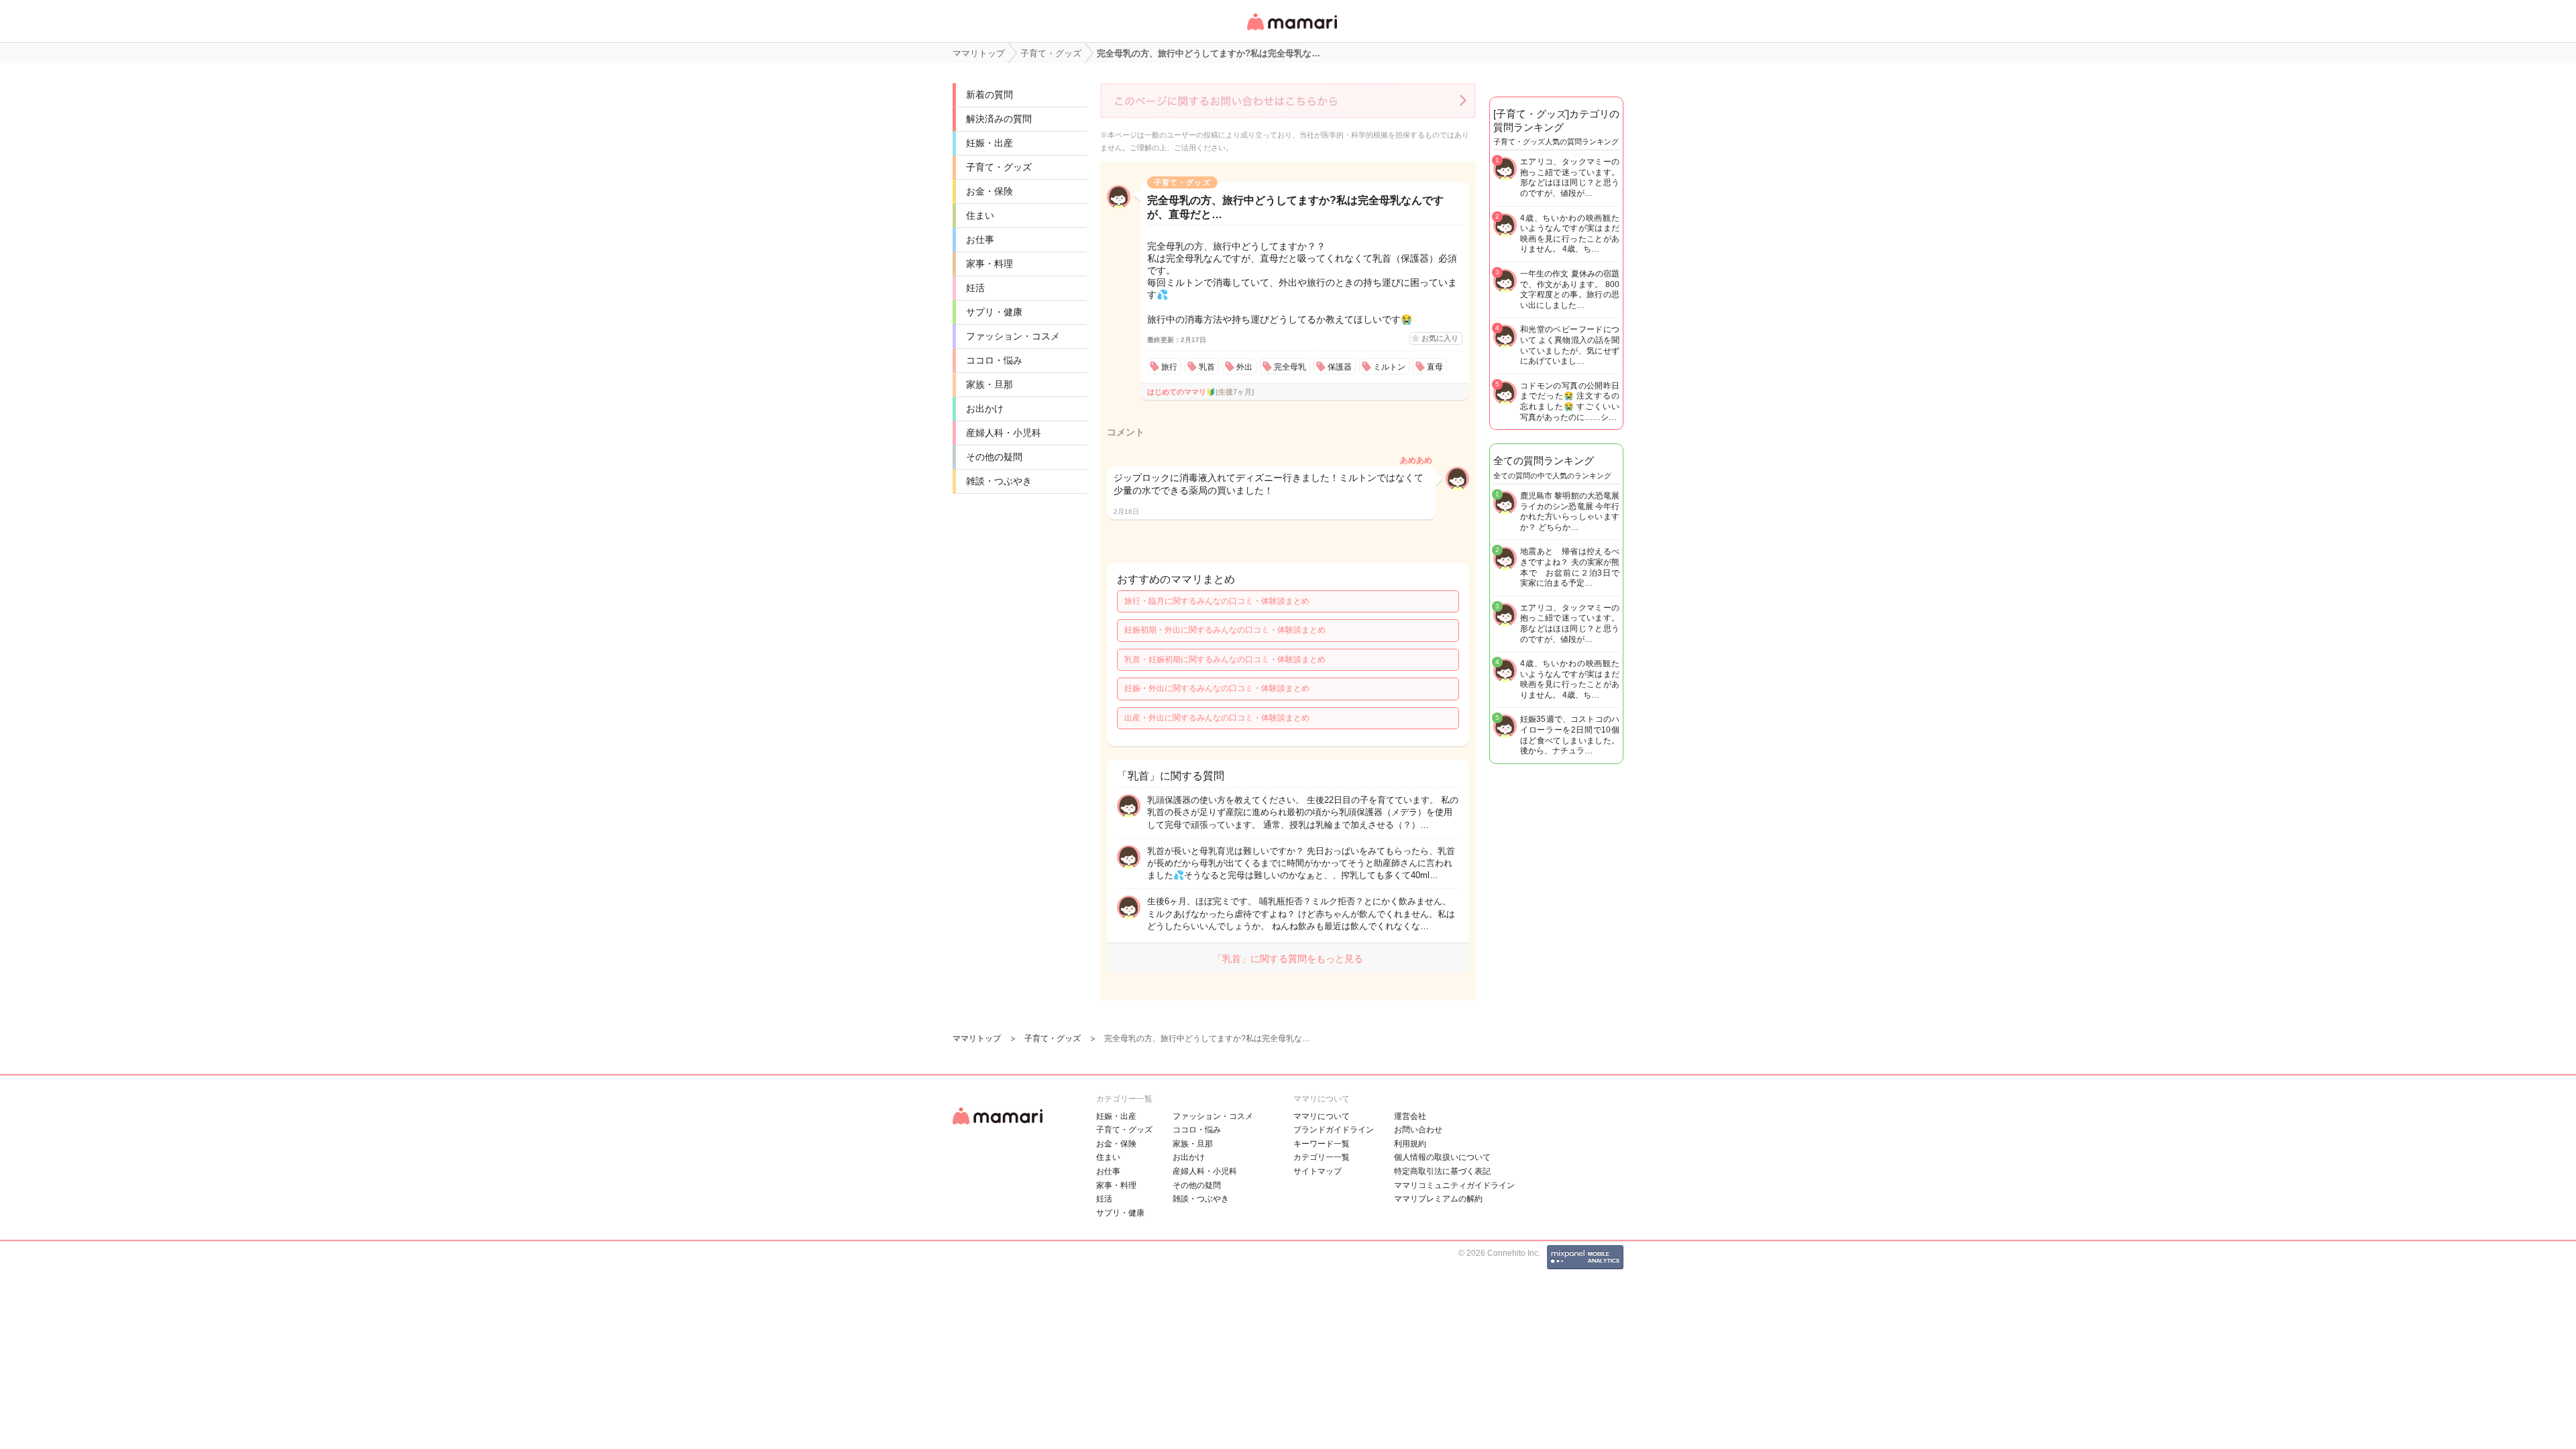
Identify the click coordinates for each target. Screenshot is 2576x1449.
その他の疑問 (994, 457)
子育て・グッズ (999, 167)
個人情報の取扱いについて (1442, 1157)
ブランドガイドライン (1334, 1130)
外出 (1244, 367)
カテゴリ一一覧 (1322, 1157)
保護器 (1340, 367)
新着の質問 (989, 95)
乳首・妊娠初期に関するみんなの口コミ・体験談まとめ (1225, 659)
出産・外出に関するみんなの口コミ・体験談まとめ (1217, 718)
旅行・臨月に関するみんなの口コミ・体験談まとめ (1217, 601)
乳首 (1207, 367)
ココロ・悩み (994, 360)
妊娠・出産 (989, 143)
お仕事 (980, 239)
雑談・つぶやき (999, 481)
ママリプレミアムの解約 (1438, 1199)
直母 (1435, 367)
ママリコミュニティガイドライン (1454, 1185)
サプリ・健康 (994, 312)
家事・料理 (989, 264)
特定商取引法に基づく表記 (1442, 1171)
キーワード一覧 (1322, 1144)
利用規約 (1410, 1144)
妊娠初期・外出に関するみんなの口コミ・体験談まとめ (1225, 630)
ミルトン (1389, 367)
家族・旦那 (989, 384)
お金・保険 (989, 191)
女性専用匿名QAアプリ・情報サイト (1291, 31)
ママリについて (1322, 1116)
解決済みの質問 (999, 119)
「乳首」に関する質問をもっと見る (1288, 959)
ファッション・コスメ (1013, 336)
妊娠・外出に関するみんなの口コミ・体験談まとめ (1217, 688)
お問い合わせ (1418, 1130)
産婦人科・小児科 (1004, 433)
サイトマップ (1318, 1171)
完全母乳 (1290, 367)
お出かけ (985, 409)
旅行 (1169, 367)
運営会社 (1410, 1116)
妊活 (975, 288)
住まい (980, 215)
